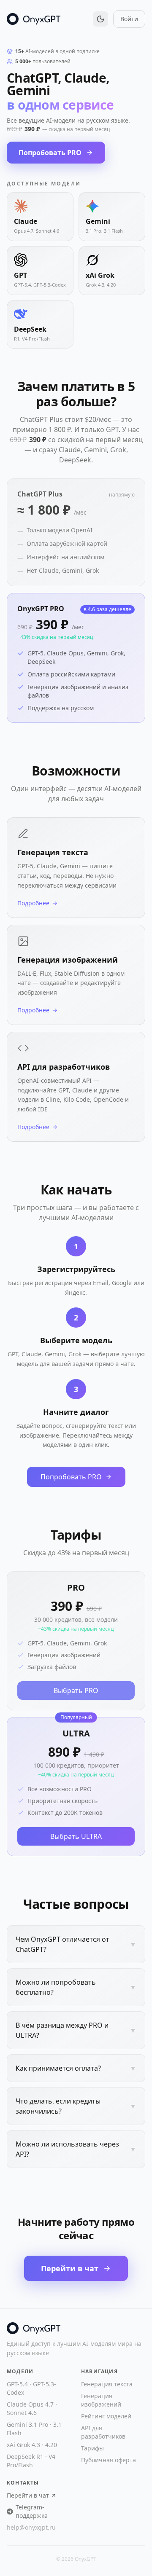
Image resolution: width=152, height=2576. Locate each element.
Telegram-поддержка (32, 2511)
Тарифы (92, 2448)
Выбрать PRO (76, 1690)
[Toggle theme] (100, 19)
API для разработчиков (103, 2432)
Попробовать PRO (50, 153)
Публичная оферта (109, 2460)
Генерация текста (107, 2384)
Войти (129, 19)
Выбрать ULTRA (76, 1836)
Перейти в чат (70, 2268)
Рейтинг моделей (106, 2416)
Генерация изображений (101, 2400)
